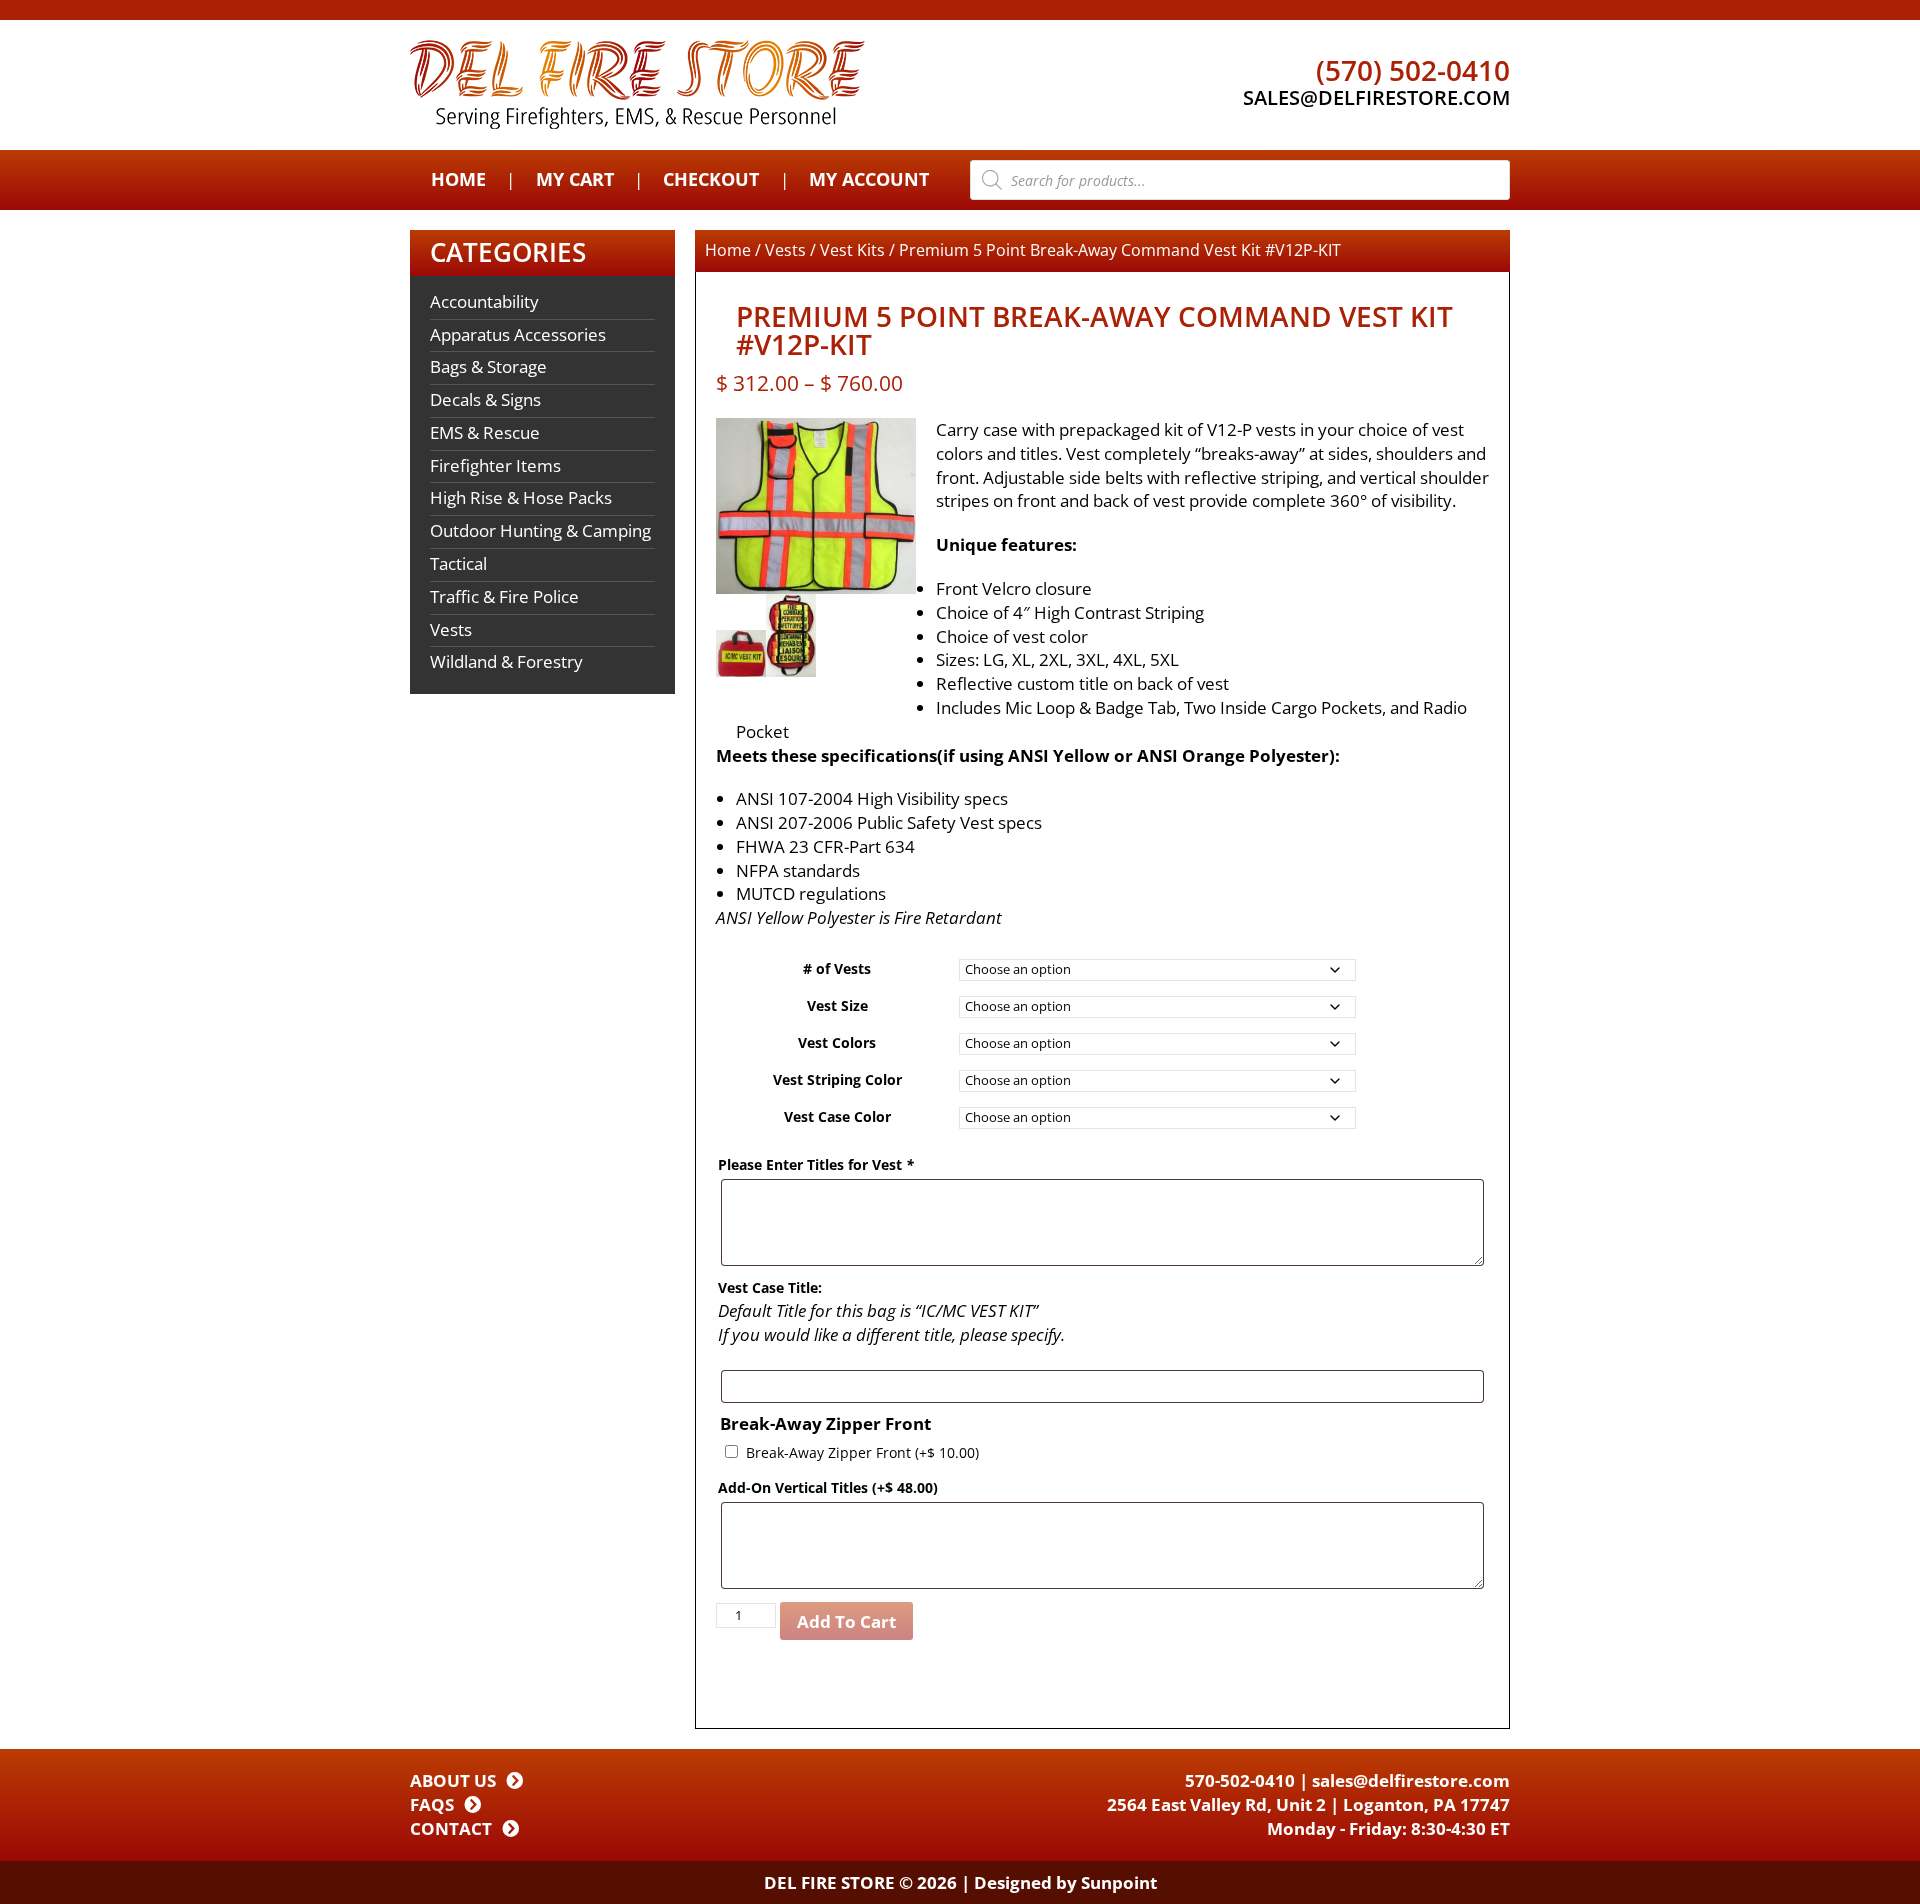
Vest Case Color (837, 1116)
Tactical (458, 563)
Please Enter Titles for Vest (816, 1164)
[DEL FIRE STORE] (637, 84)
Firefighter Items (495, 465)
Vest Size (837, 1005)
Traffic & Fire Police (504, 596)
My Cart (575, 179)
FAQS (432, 1804)
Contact (451, 1828)
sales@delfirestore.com (1411, 1780)
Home (458, 179)
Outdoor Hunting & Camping (540, 530)
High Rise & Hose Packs (521, 497)
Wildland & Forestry (506, 661)
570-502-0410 (1240, 1780)
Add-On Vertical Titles (828, 1487)
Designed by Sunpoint (1065, 1882)
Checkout (711, 179)
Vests (451, 629)
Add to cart (846, 1621)
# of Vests (837, 968)
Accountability (484, 301)
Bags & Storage (488, 366)
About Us (453, 1780)
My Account (869, 179)
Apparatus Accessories (518, 334)
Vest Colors (837, 1042)
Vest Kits (852, 250)
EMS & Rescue (485, 432)
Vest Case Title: (770, 1287)
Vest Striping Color (837, 1079)
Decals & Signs (485, 399)
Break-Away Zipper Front (862, 1452)
